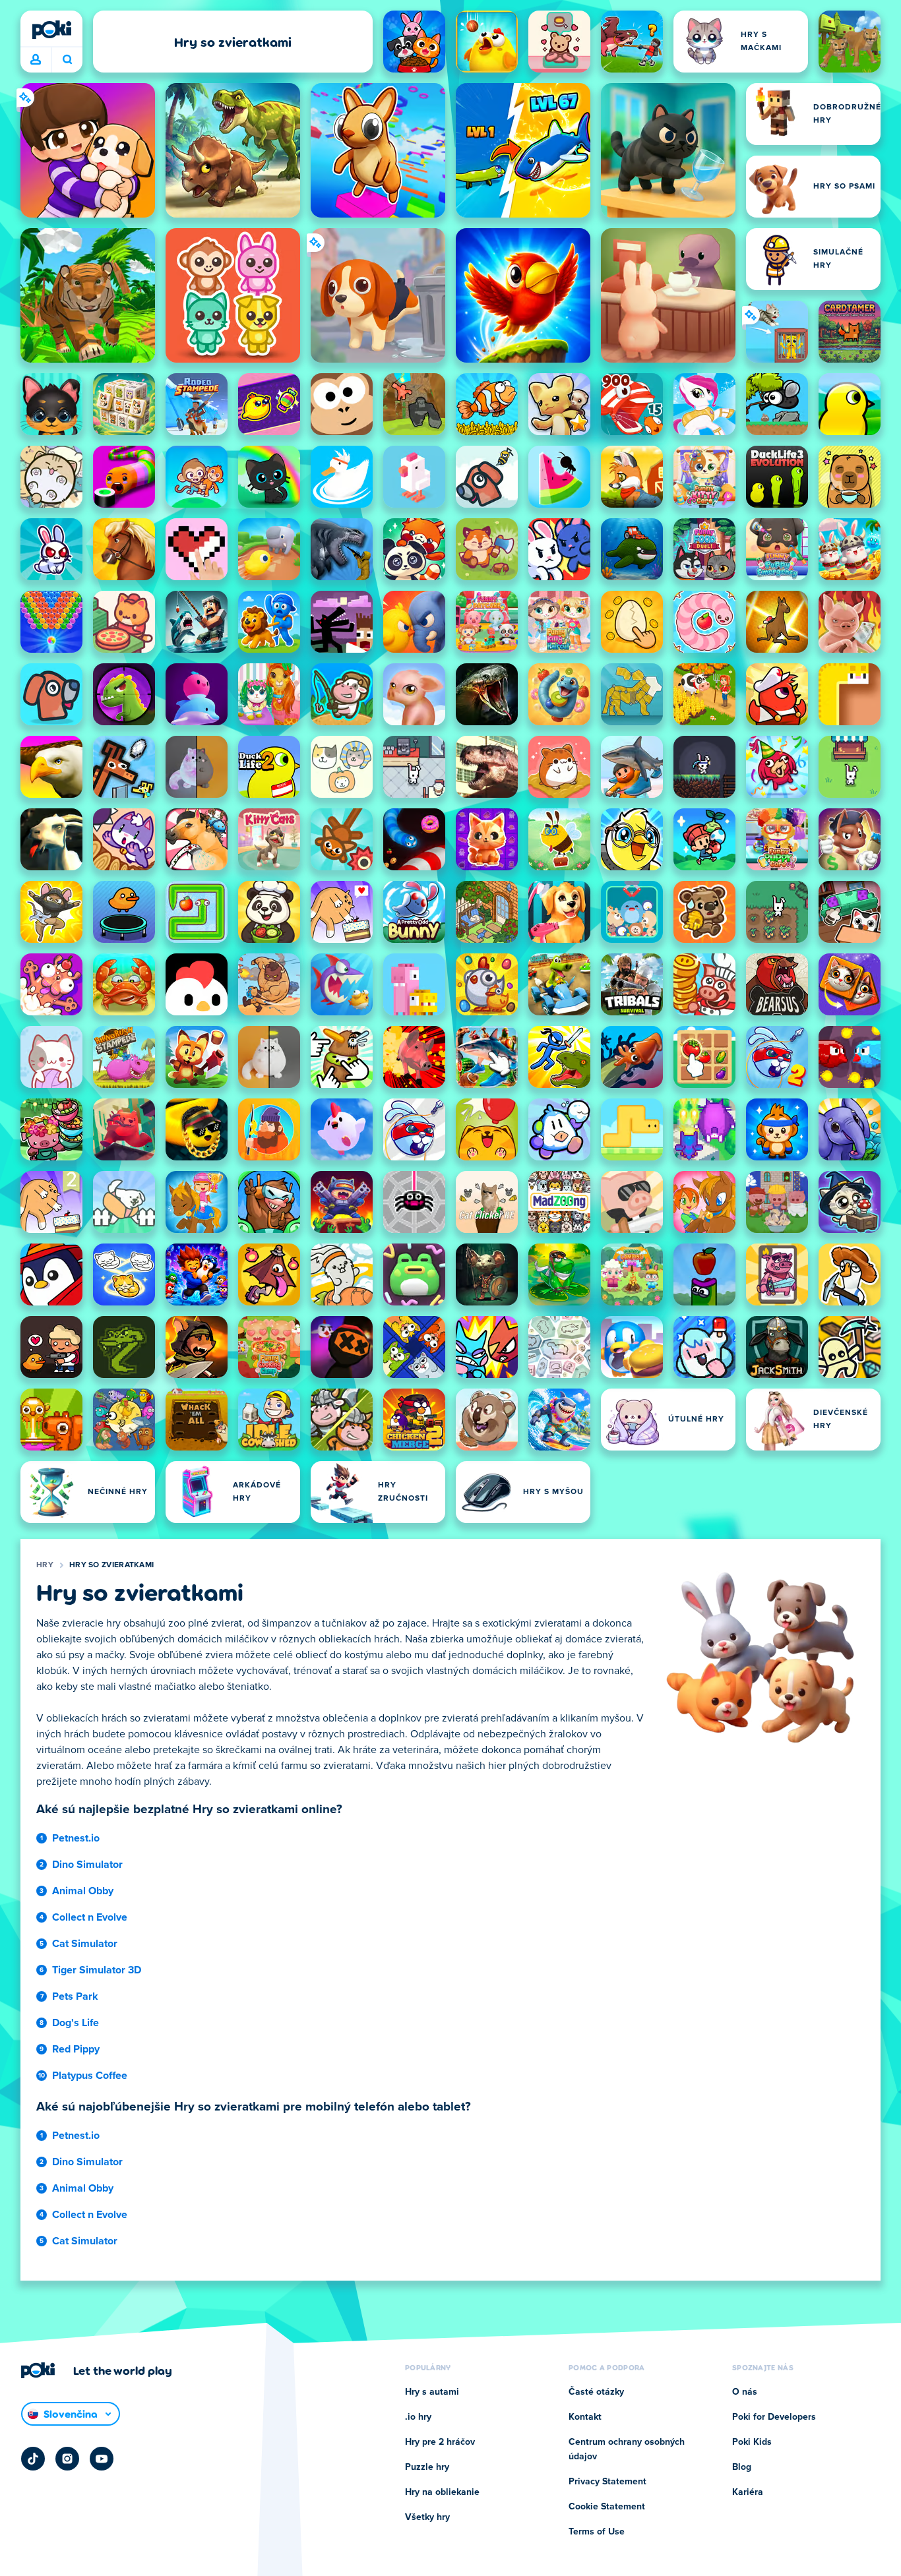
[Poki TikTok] (33, 2459)
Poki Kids (752, 2442)
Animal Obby (83, 1891)
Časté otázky (596, 2392)
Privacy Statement (607, 2482)
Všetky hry (427, 2517)
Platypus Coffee (90, 2076)
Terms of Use (597, 2532)
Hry (45, 1565)
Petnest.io (76, 1838)
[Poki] (51, 30)
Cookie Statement (607, 2507)
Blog (742, 2467)
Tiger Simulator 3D (97, 1970)
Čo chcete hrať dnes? (67, 60)
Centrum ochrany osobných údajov (627, 2449)
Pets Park (75, 1996)
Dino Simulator (87, 1865)
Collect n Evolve (90, 1917)
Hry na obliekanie (442, 2492)
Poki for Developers (774, 2417)
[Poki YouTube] (102, 2459)
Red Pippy (76, 2049)
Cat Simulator (85, 1944)
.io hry (418, 2417)
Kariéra (748, 2492)
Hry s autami (432, 2392)
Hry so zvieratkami (111, 1565)
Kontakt (585, 2417)
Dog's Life (76, 2023)
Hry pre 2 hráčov (440, 2442)
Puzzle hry (427, 2467)
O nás (745, 2392)
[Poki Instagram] (67, 2459)
